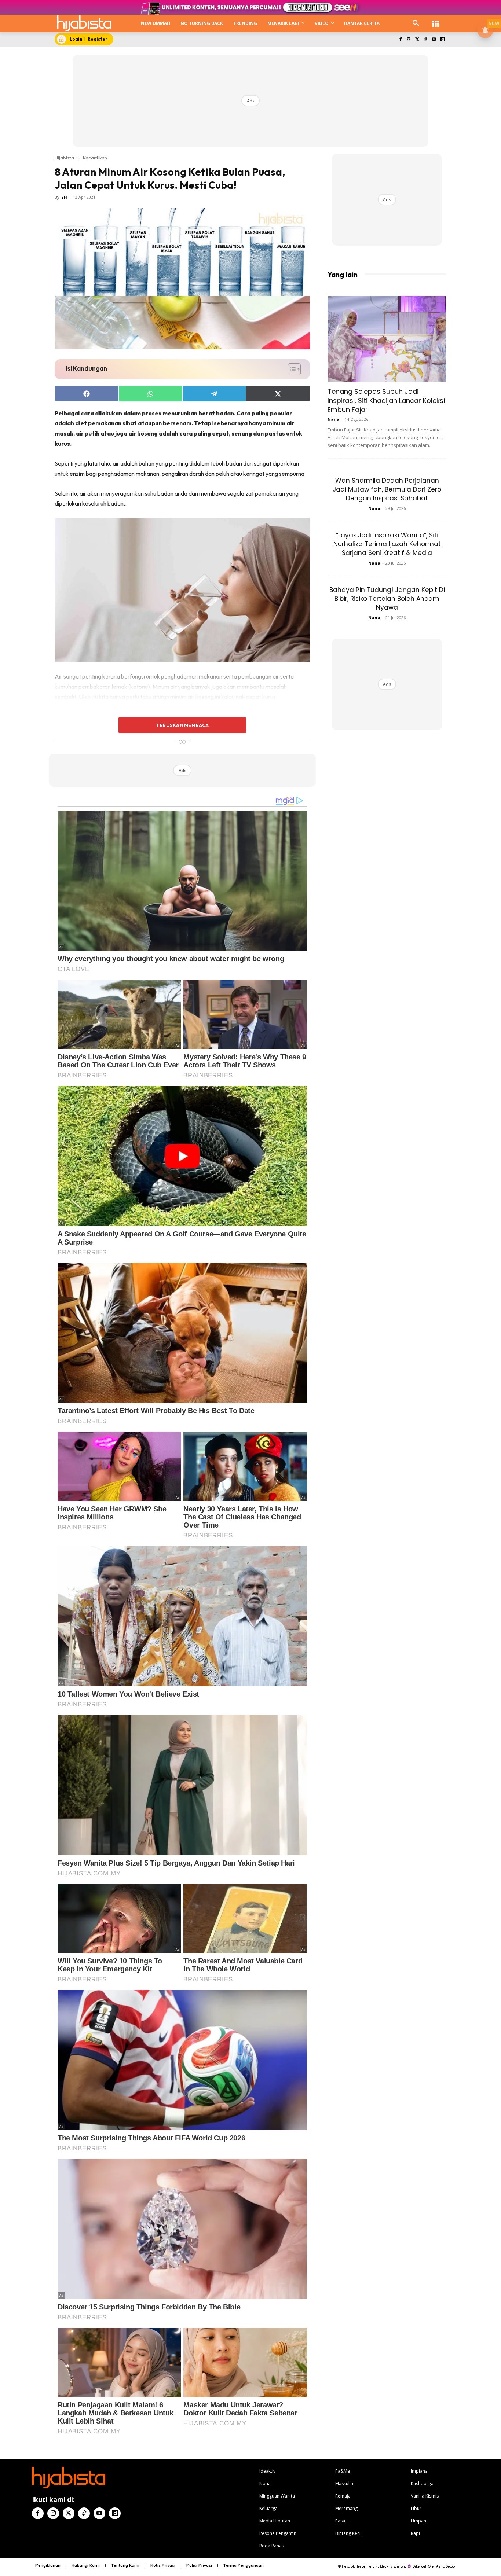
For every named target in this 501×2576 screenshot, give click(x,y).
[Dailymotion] (442, 40)
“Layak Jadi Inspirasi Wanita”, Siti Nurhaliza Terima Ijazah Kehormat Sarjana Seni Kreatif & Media (387, 544)
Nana (334, 419)
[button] (416, 23)
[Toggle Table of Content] (291, 369)
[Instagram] (409, 40)
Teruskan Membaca (182, 725)
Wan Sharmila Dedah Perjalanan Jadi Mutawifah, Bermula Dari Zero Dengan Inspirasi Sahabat (387, 489)
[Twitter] (417, 40)
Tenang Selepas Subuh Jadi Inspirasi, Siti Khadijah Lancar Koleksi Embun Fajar (386, 400)
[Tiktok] (426, 40)
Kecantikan (95, 158)
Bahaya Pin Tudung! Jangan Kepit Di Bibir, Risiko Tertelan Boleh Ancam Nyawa (387, 599)
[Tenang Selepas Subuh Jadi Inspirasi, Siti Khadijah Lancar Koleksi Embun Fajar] (387, 339)
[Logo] (84, 23)
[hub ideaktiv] (436, 20)
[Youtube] (434, 40)
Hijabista (64, 158)
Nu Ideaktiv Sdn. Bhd (391, 2566)
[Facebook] (400, 40)
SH (64, 197)
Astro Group (445, 2566)
